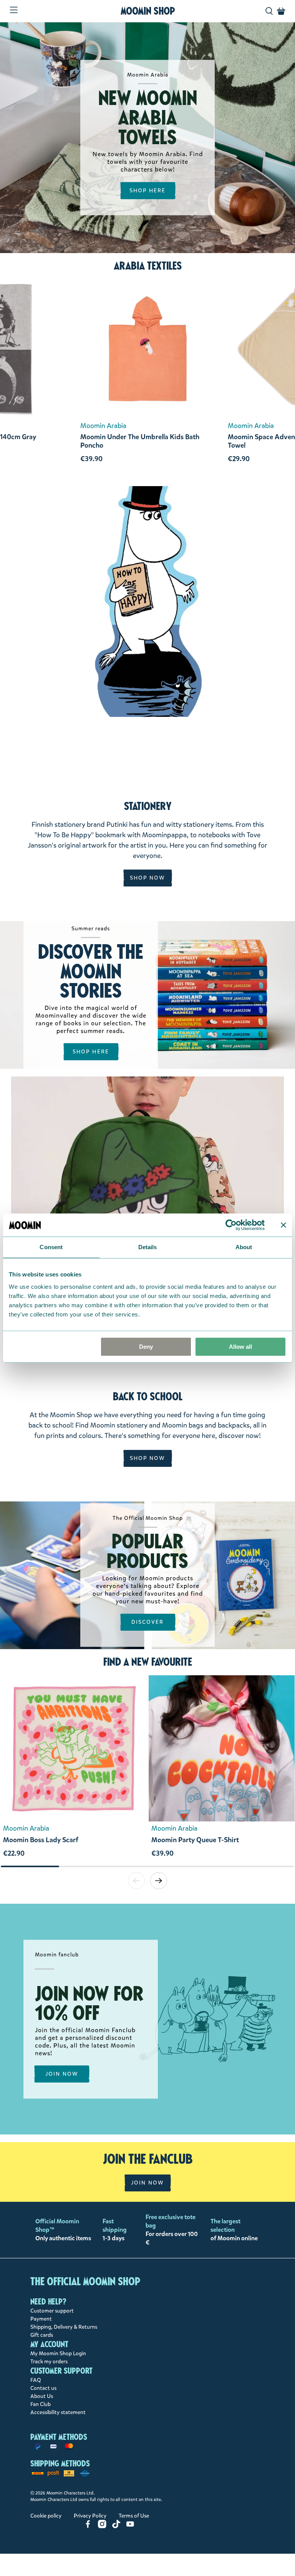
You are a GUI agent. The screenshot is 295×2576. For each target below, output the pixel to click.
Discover (148, 1622)
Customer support (52, 2311)
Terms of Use (134, 2516)
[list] (147, 1770)
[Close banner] (283, 1225)
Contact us (43, 2388)
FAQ (36, 2380)
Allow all (240, 1347)
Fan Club (41, 2404)
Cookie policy (46, 2516)
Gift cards (42, 2335)
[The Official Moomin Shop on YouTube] (130, 2527)
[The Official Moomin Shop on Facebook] (88, 2527)
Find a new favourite (148, 1662)
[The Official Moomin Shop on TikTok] (116, 2527)
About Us (42, 2396)
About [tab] (244, 1247)
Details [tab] (148, 1247)
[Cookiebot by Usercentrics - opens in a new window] (231, 1225)
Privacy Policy (90, 2516)
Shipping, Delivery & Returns (64, 2327)
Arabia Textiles (148, 266)
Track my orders (49, 2362)
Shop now (148, 878)
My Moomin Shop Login (58, 2354)
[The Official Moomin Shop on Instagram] (102, 2527)
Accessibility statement (58, 2412)
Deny (146, 1347)
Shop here (91, 1052)
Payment (41, 2319)
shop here (148, 190)
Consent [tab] (51, 1247)
